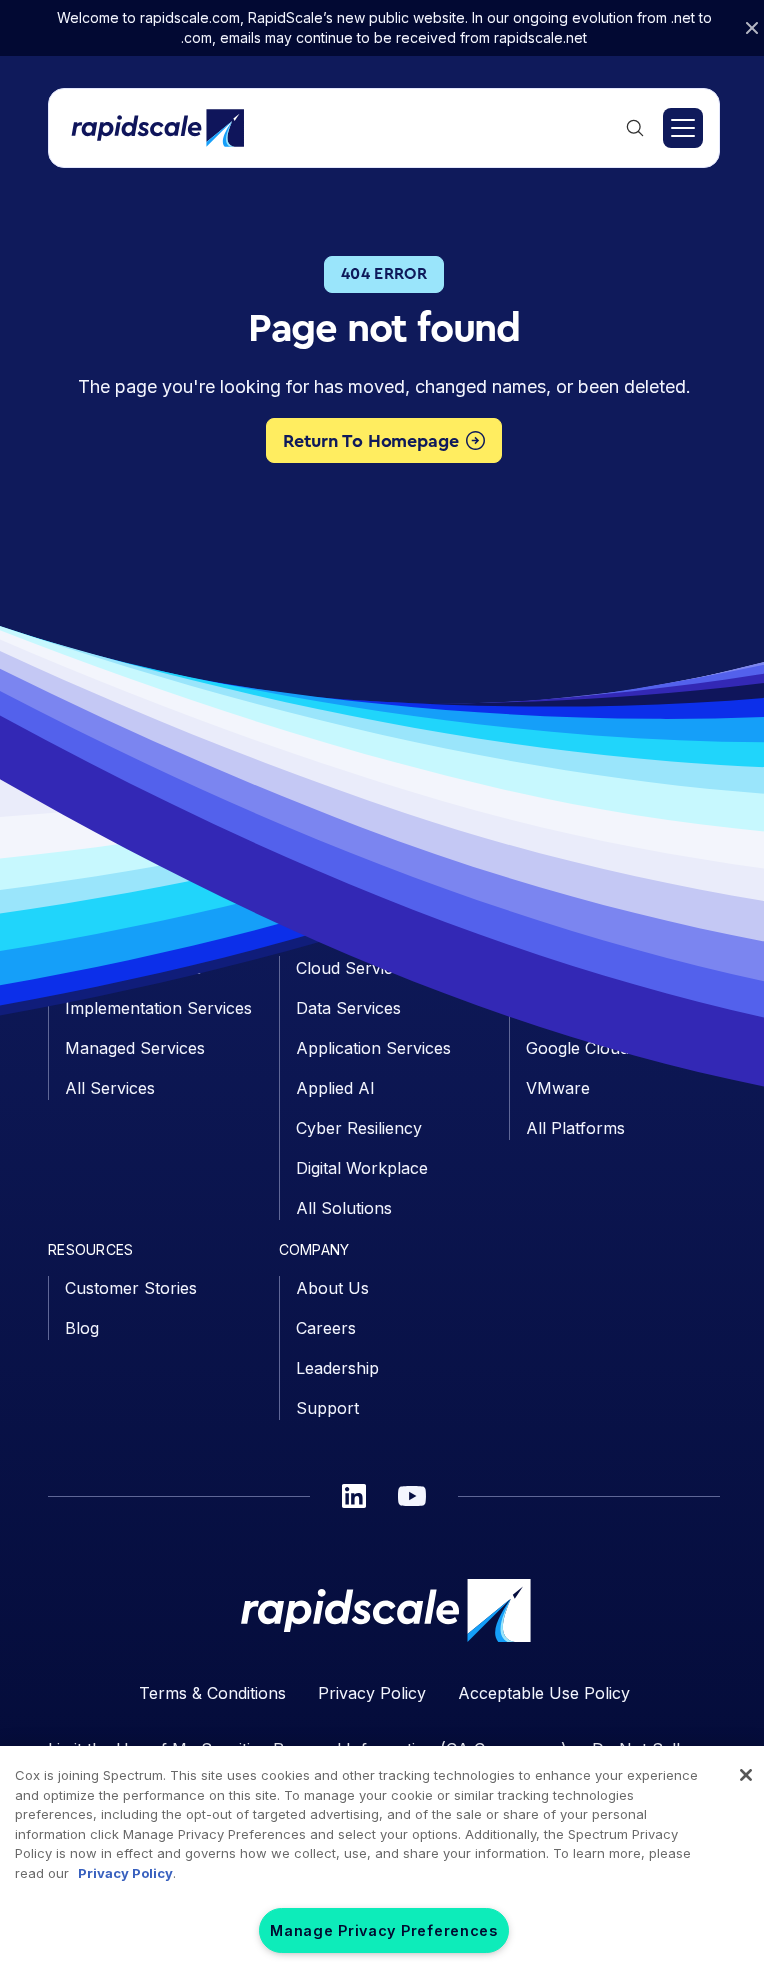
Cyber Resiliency (359, 1128)
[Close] (746, 1775)
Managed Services (135, 1048)
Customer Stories (131, 1288)
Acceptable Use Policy (544, 1693)
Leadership (337, 1368)
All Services (110, 1088)
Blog (82, 1328)
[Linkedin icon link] (354, 1496)
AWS (545, 968)
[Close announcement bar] (752, 28)
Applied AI (335, 1088)
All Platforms (575, 1128)
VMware (558, 1088)
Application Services (373, 1048)
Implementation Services (158, 1008)
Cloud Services (353, 968)
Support (327, 1408)
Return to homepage (371, 441)
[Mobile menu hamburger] (683, 128)
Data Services (348, 1008)
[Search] (635, 128)
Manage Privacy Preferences (384, 1930)
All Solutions (344, 1208)
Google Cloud (577, 1048)
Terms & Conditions (212, 1693)
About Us (332, 1288)
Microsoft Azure (588, 1008)
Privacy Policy (372, 1693)
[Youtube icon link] (412, 1496)
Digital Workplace (362, 1168)
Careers (326, 1328)
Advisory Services (133, 968)
